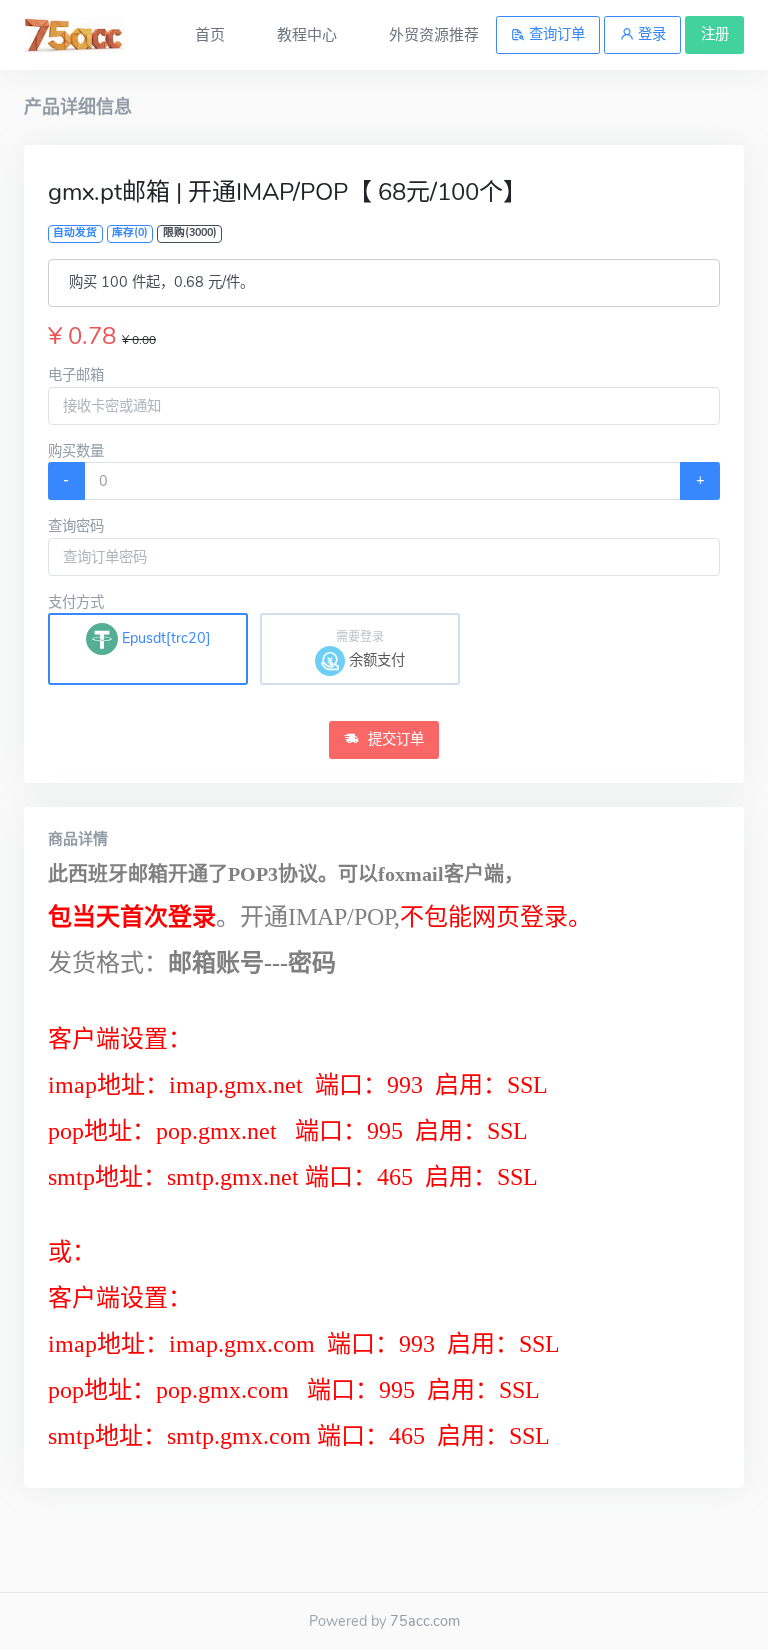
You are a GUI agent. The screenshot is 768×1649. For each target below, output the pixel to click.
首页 (210, 35)
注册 (715, 34)
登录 (650, 34)
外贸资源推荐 (434, 35)
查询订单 (555, 34)
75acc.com (425, 1621)
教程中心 (307, 35)
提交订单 (394, 739)
